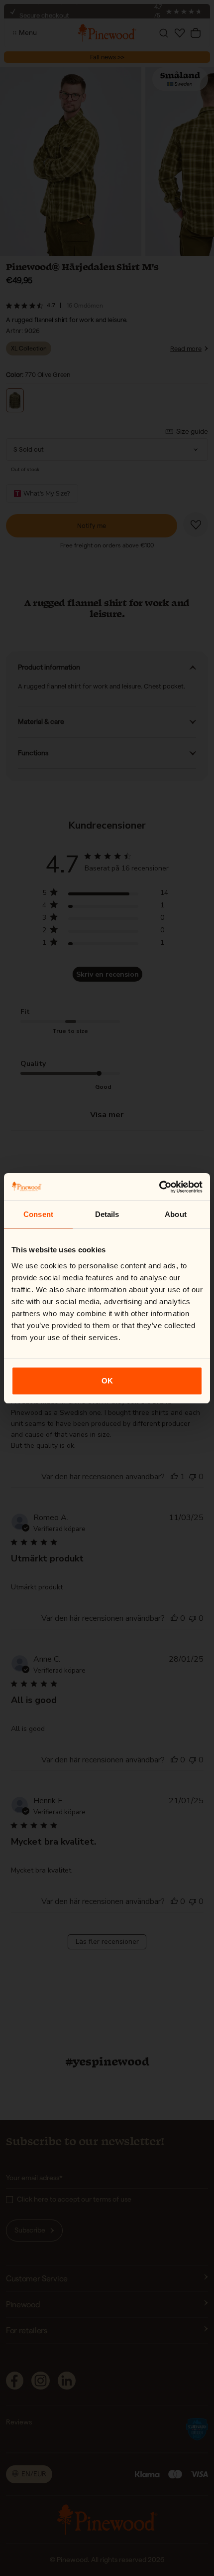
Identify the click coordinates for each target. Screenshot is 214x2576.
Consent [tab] (38, 1214)
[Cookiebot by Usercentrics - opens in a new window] (159, 1187)
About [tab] (176, 1214)
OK (107, 1381)
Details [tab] (107, 1214)
